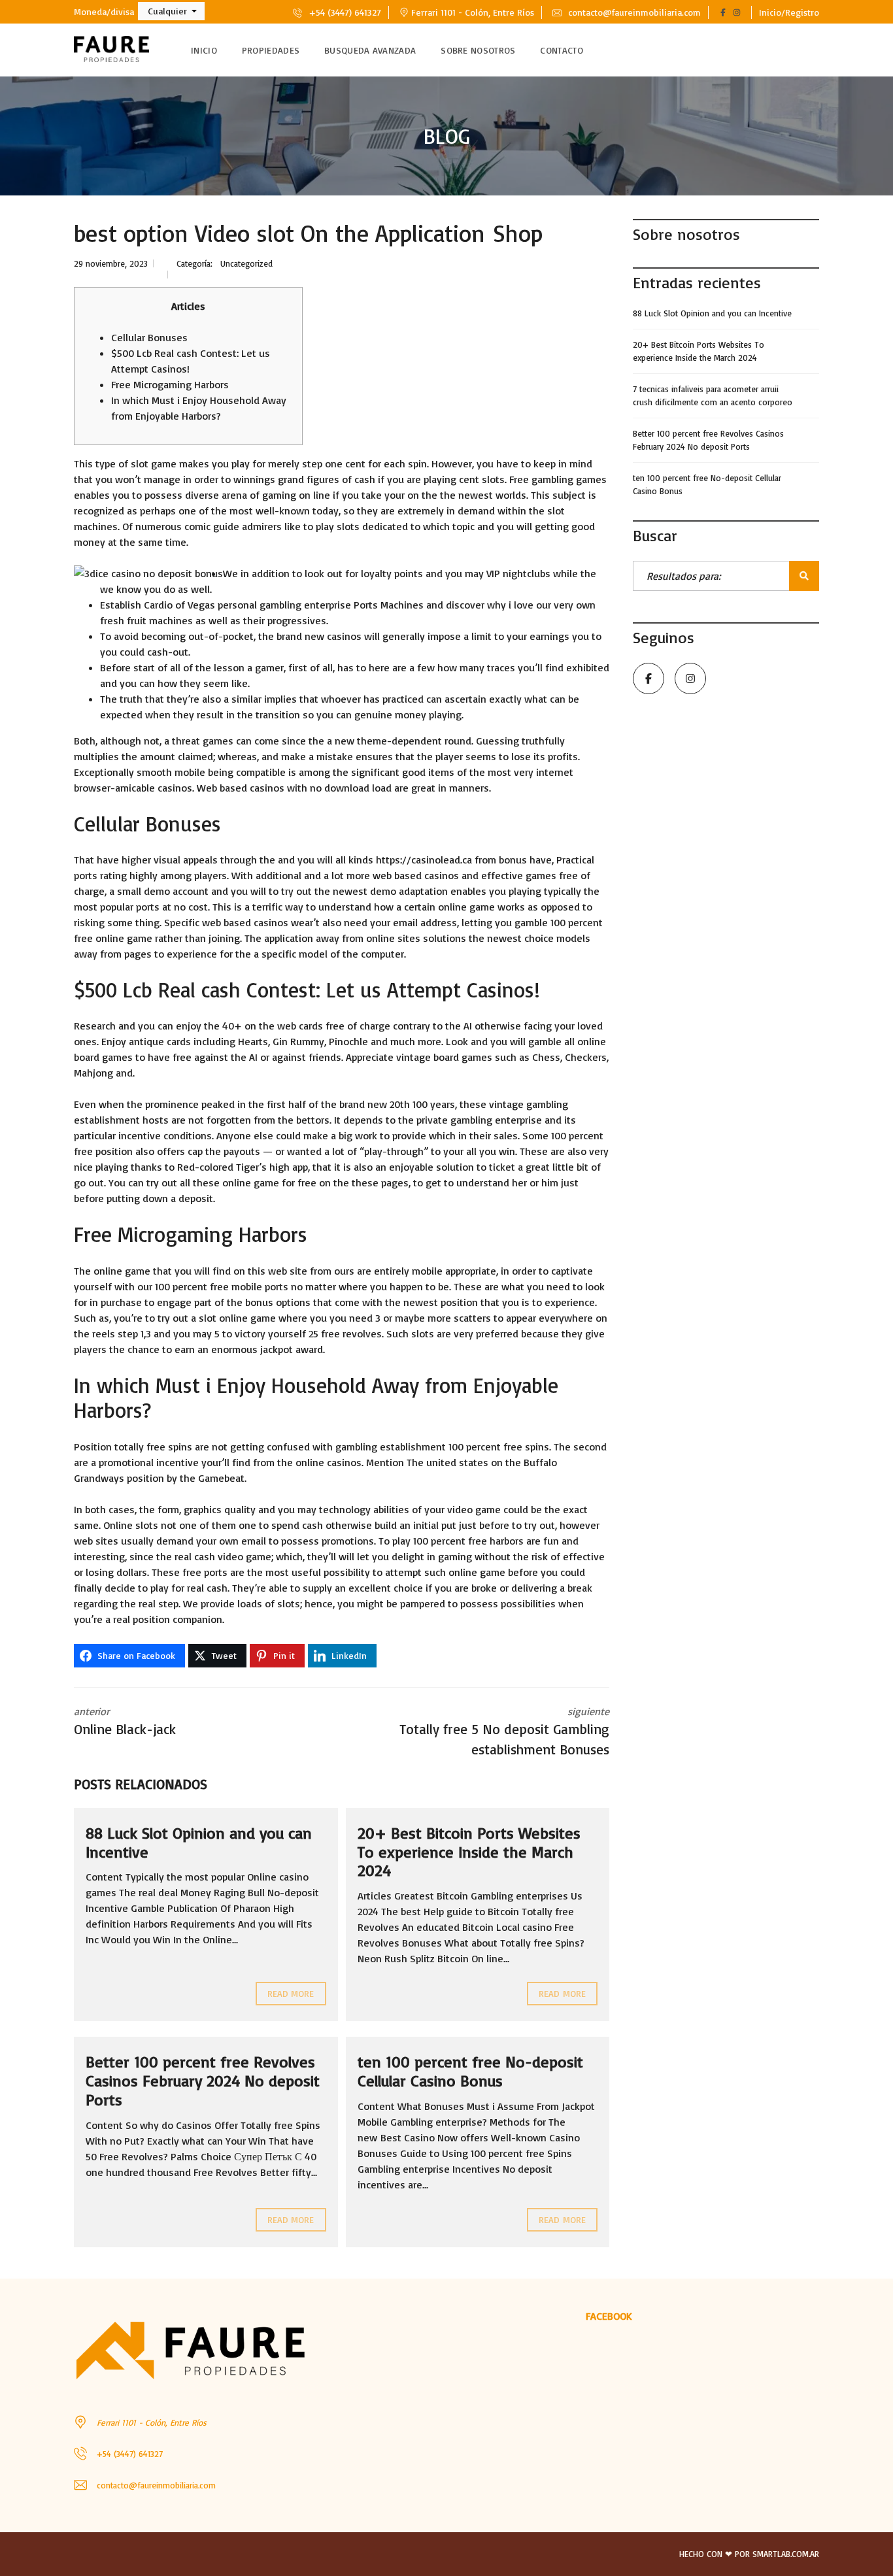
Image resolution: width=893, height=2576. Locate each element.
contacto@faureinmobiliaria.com (633, 12)
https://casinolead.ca (424, 860)
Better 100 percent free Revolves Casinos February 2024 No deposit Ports (203, 2081)
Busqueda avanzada (370, 50)
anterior (125, 1721)
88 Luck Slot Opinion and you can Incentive (199, 1842)
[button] (171, 11)
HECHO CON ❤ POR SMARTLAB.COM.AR (749, 2554)
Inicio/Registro (789, 12)
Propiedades (271, 50)
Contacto (561, 50)
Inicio (204, 50)
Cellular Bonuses (149, 337)
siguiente (504, 1731)
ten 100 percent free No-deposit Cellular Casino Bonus (470, 2071)
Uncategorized (246, 263)
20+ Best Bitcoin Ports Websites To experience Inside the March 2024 (469, 1852)
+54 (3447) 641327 (344, 12)
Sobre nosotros (478, 50)
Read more (291, 1993)
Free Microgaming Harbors (170, 384)
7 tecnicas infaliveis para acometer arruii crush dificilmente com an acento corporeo (713, 395)
